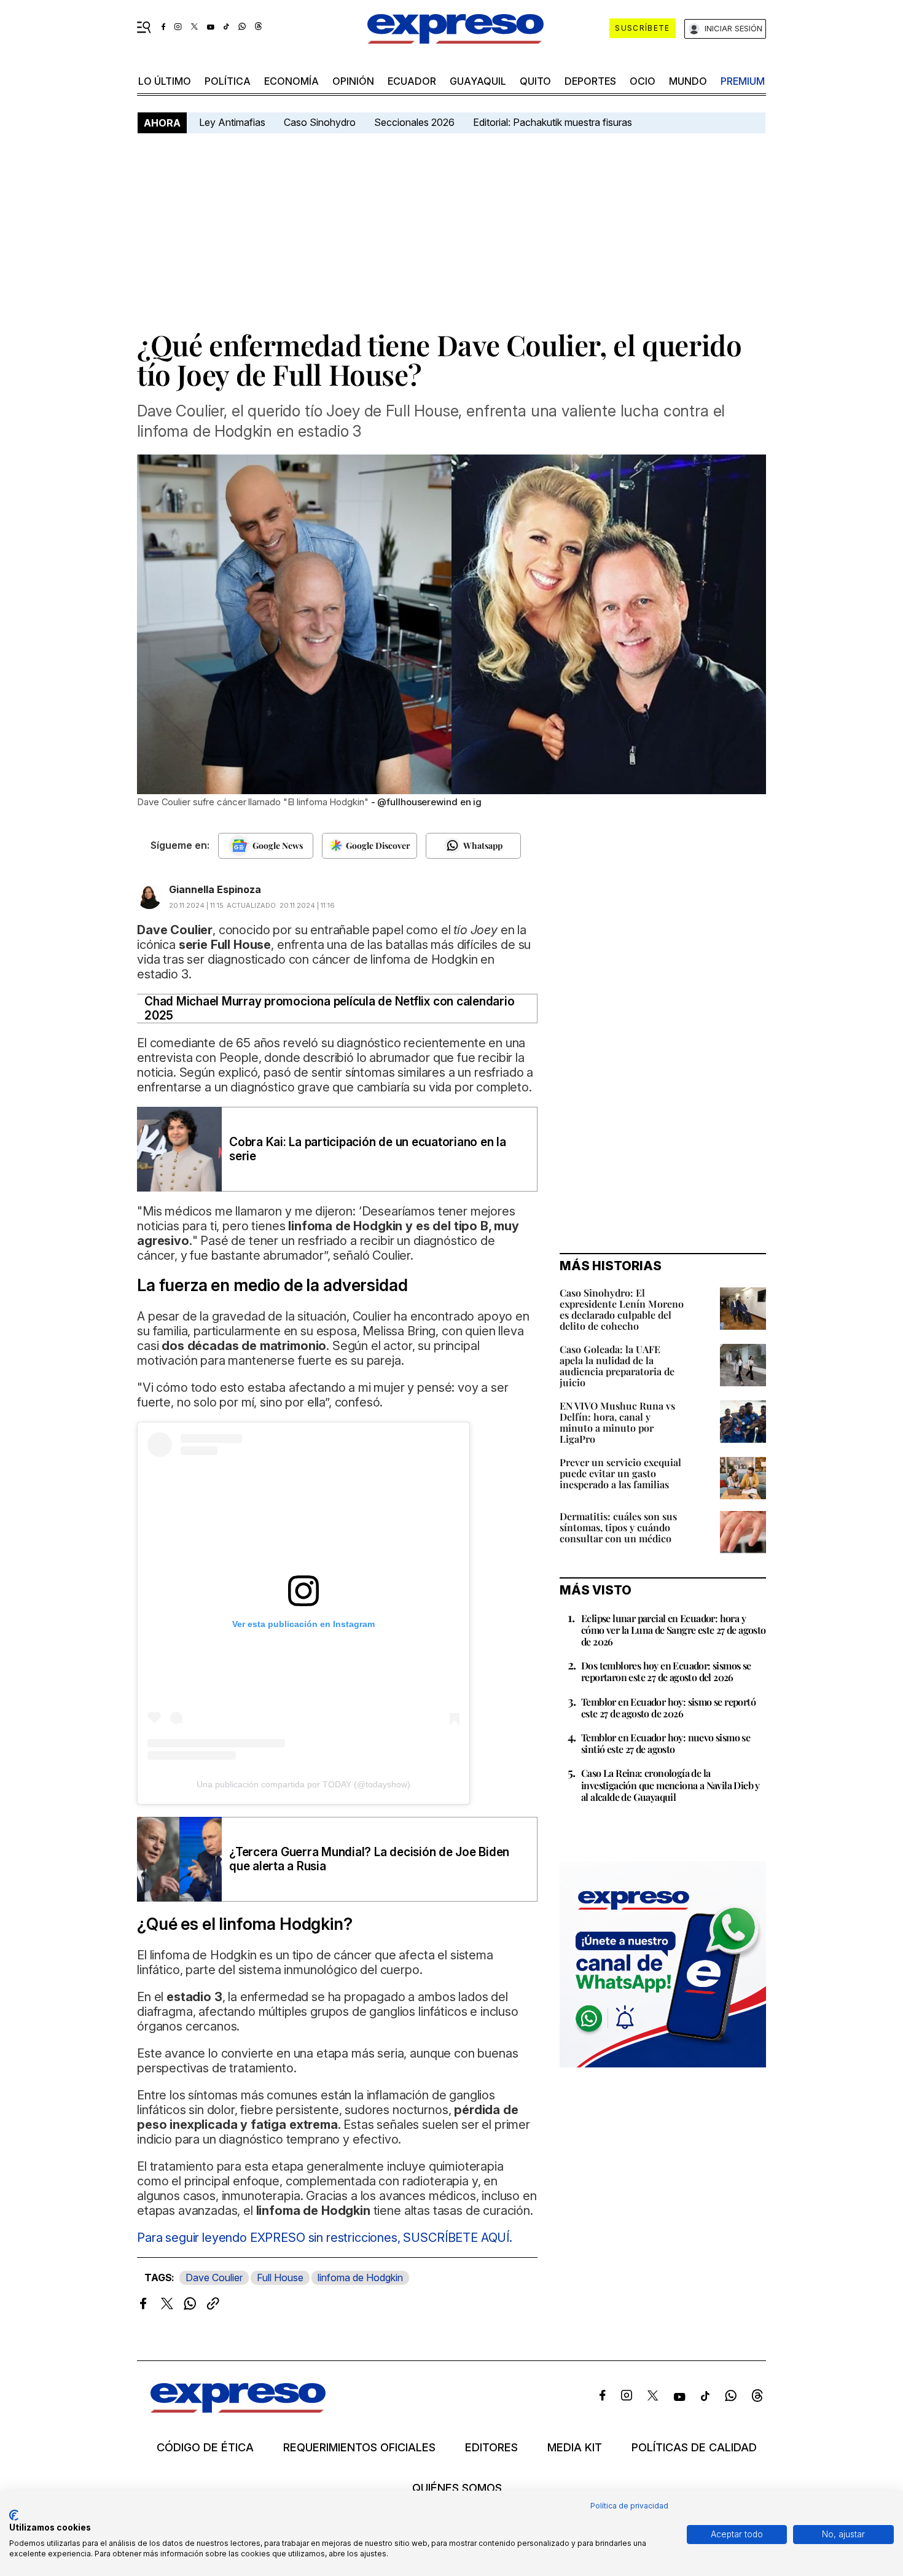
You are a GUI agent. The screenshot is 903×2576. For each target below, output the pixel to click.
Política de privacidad (629, 2506)
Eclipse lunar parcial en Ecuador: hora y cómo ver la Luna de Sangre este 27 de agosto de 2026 (674, 1630)
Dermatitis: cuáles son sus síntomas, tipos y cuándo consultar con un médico (618, 1527)
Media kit (575, 2448)
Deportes (590, 81)
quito (535, 81)
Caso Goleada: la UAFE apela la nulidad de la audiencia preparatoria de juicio (617, 1366)
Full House (280, 2277)
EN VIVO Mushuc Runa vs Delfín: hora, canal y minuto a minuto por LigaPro (617, 1422)
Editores (491, 2448)
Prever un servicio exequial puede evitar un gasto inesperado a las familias (620, 1473)
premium (743, 81)
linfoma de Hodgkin (360, 2277)
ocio (643, 81)
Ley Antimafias (232, 122)
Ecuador (412, 81)
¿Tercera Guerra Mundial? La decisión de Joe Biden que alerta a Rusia (369, 1859)
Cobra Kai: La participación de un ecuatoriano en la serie (368, 1149)
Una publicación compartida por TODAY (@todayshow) (303, 1784)
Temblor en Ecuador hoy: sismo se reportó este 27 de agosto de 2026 (668, 1708)
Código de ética (205, 2448)
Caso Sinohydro (320, 122)
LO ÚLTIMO (165, 81)
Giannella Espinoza (215, 889)
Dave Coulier (214, 2277)
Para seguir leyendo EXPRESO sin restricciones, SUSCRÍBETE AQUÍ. (325, 2238)
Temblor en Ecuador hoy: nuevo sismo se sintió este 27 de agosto (666, 1743)
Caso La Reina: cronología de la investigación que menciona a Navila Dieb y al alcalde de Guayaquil (670, 1785)
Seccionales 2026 (414, 122)
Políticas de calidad (694, 2448)
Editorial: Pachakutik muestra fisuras (554, 122)
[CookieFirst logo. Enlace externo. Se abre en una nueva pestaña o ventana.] (14, 2515)
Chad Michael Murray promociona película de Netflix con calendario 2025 (329, 1009)
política (228, 81)
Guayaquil (478, 81)
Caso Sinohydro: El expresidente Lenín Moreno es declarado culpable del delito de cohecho (622, 1309)
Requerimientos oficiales (359, 2448)
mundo (688, 81)
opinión (353, 81)
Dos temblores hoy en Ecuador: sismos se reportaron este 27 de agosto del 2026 (666, 1671)
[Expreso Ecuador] (238, 2409)
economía (291, 81)
